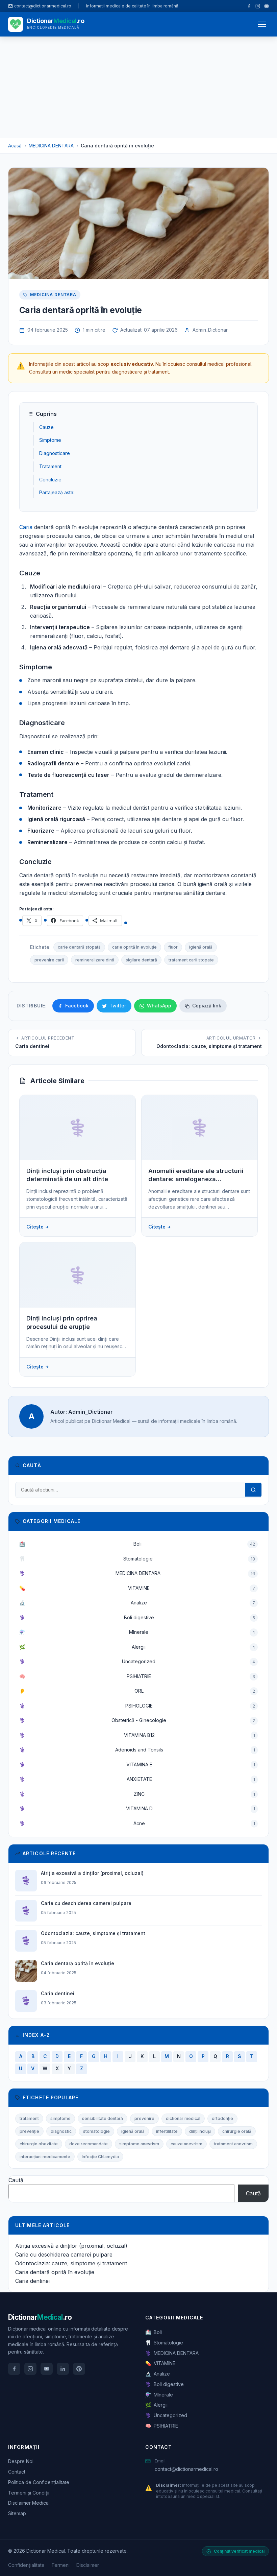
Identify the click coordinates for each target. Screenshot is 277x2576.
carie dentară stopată (79, 947)
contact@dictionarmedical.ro (186, 2469)
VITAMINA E (137, 1764)
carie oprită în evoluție (134, 947)
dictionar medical (183, 2118)
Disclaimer (88, 2565)
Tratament (50, 466)
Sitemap (17, 2513)
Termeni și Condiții (29, 2493)
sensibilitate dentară (103, 2118)
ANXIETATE (137, 1779)
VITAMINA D (137, 1808)
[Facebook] (249, 6)
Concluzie (50, 480)
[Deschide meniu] (262, 24)
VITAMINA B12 (137, 1735)
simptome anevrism (139, 2144)
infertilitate (167, 2131)
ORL (137, 1691)
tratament (29, 2118)
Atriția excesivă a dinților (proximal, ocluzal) (71, 2246)
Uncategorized (137, 1661)
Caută (16, 2180)
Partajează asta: (57, 492)
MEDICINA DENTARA (53, 295)
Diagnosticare (55, 453)
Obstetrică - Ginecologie (137, 1720)
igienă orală (201, 947)
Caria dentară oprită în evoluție (55, 2272)
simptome (60, 2118)
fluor (173, 947)
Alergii (137, 1647)
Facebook (77, 1006)
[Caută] (253, 1490)
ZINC (137, 1794)
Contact (17, 2472)
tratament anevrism (233, 2144)
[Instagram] (258, 6)
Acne (137, 1823)
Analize (137, 1603)
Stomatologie (137, 1559)
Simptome (50, 440)
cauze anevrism (186, 2144)
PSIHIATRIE (137, 1676)
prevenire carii (49, 960)
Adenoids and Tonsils (137, 1750)
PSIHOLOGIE (137, 1706)
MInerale (137, 1632)
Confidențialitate (26, 2565)
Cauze (46, 427)
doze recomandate (89, 2144)
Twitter (118, 1006)
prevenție (29, 2131)
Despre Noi (21, 2461)
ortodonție (222, 2118)
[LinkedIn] (63, 2369)
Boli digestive (137, 1617)
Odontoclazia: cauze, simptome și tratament (71, 2263)
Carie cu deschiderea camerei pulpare (64, 2255)
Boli (137, 1544)
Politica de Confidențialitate (39, 2482)
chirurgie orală (237, 2131)
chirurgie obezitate (39, 2144)
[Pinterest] (79, 2369)
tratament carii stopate (191, 960)
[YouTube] (267, 6)
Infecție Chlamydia (100, 2157)
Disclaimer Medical (29, 2503)
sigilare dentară (141, 960)
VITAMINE (137, 1588)
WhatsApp (159, 1006)
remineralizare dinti (95, 960)
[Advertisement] (138, 87)
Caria (26, 527)
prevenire (144, 2118)
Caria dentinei (32, 2281)
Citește (35, 1227)
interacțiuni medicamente (45, 2157)
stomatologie (96, 2131)
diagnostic (61, 2131)
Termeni (60, 2565)
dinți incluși (200, 2131)
